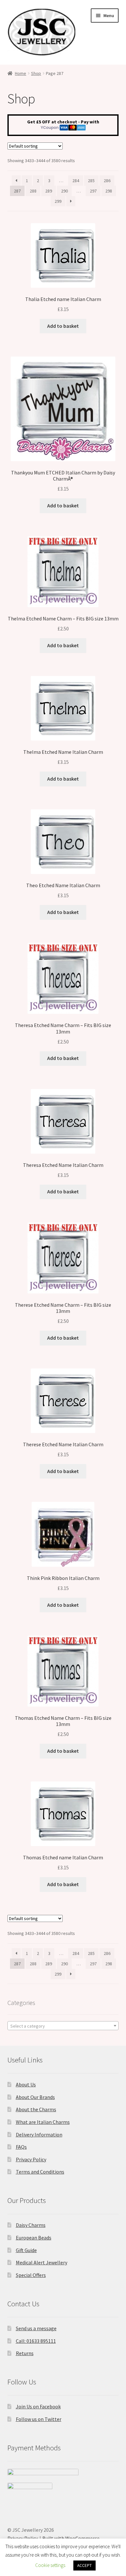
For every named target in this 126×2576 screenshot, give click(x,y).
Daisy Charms (31, 2225)
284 (76, 181)
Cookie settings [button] (50, 2565)
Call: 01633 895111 (36, 2341)
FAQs (21, 2147)
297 (93, 191)
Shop (36, 73)
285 (91, 181)
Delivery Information (39, 2135)
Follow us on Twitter (39, 2419)
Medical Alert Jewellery (42, 2262)
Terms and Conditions (40, 2172)
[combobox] (63, 2026)
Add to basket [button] (63, 326)
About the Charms (36, 2109)
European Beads (34, 2238)
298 (109, 191)
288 (33, 191)
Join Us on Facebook (38, 2406)
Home (21, 73)
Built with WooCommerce (71, 2538)
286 (107, 181)
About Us (26, 2084)
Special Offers (31, 2275)
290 (64, 191)
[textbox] (63, 2026)
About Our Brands (35, 2097)
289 (49, 191)
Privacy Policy (31, 2159)
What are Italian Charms (43, 2122)
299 (58, 201)
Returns (25, 2353)
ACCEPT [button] (84, 2566)
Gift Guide (26, 2250)
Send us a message (36, 2328)
